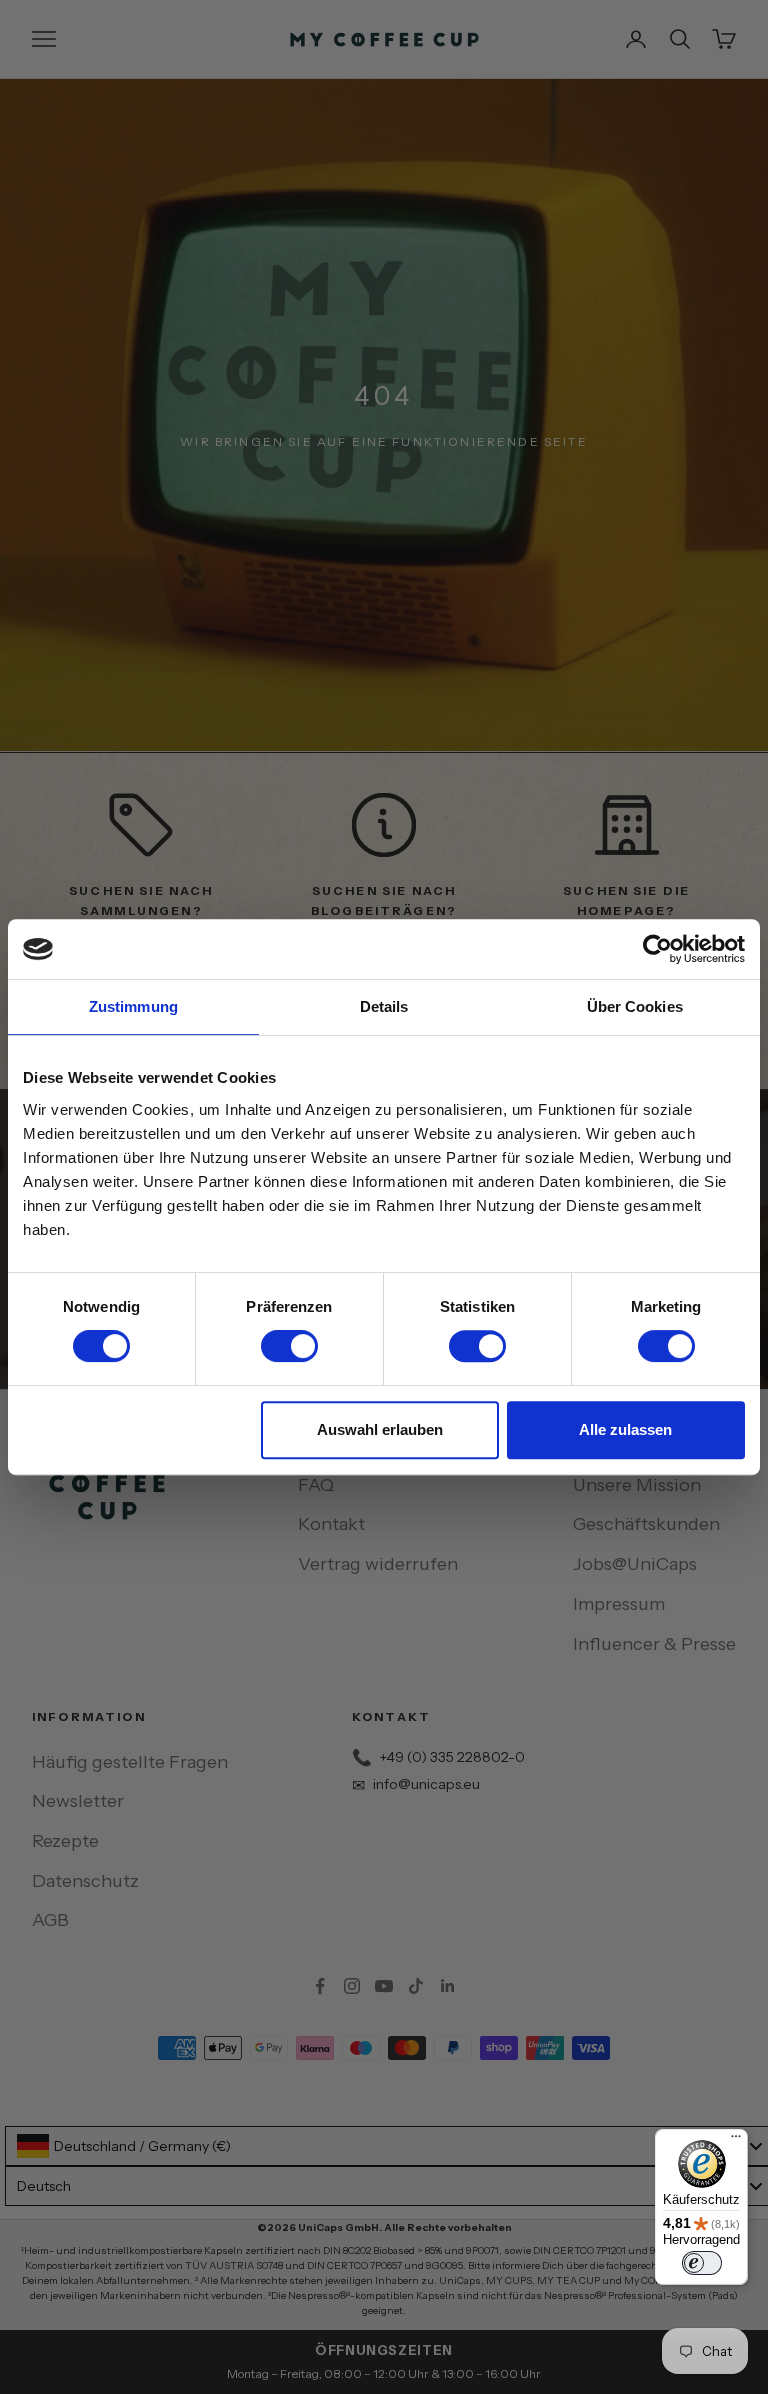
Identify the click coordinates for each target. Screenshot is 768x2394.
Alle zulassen (625, 1429)
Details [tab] (384, 1006)
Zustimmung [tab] (133, 1006)
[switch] (289, 1346)
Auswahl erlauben (380, 1429)
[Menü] (736, 2141)
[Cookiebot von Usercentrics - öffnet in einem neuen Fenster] (657, 949)
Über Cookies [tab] (635, 1006)
